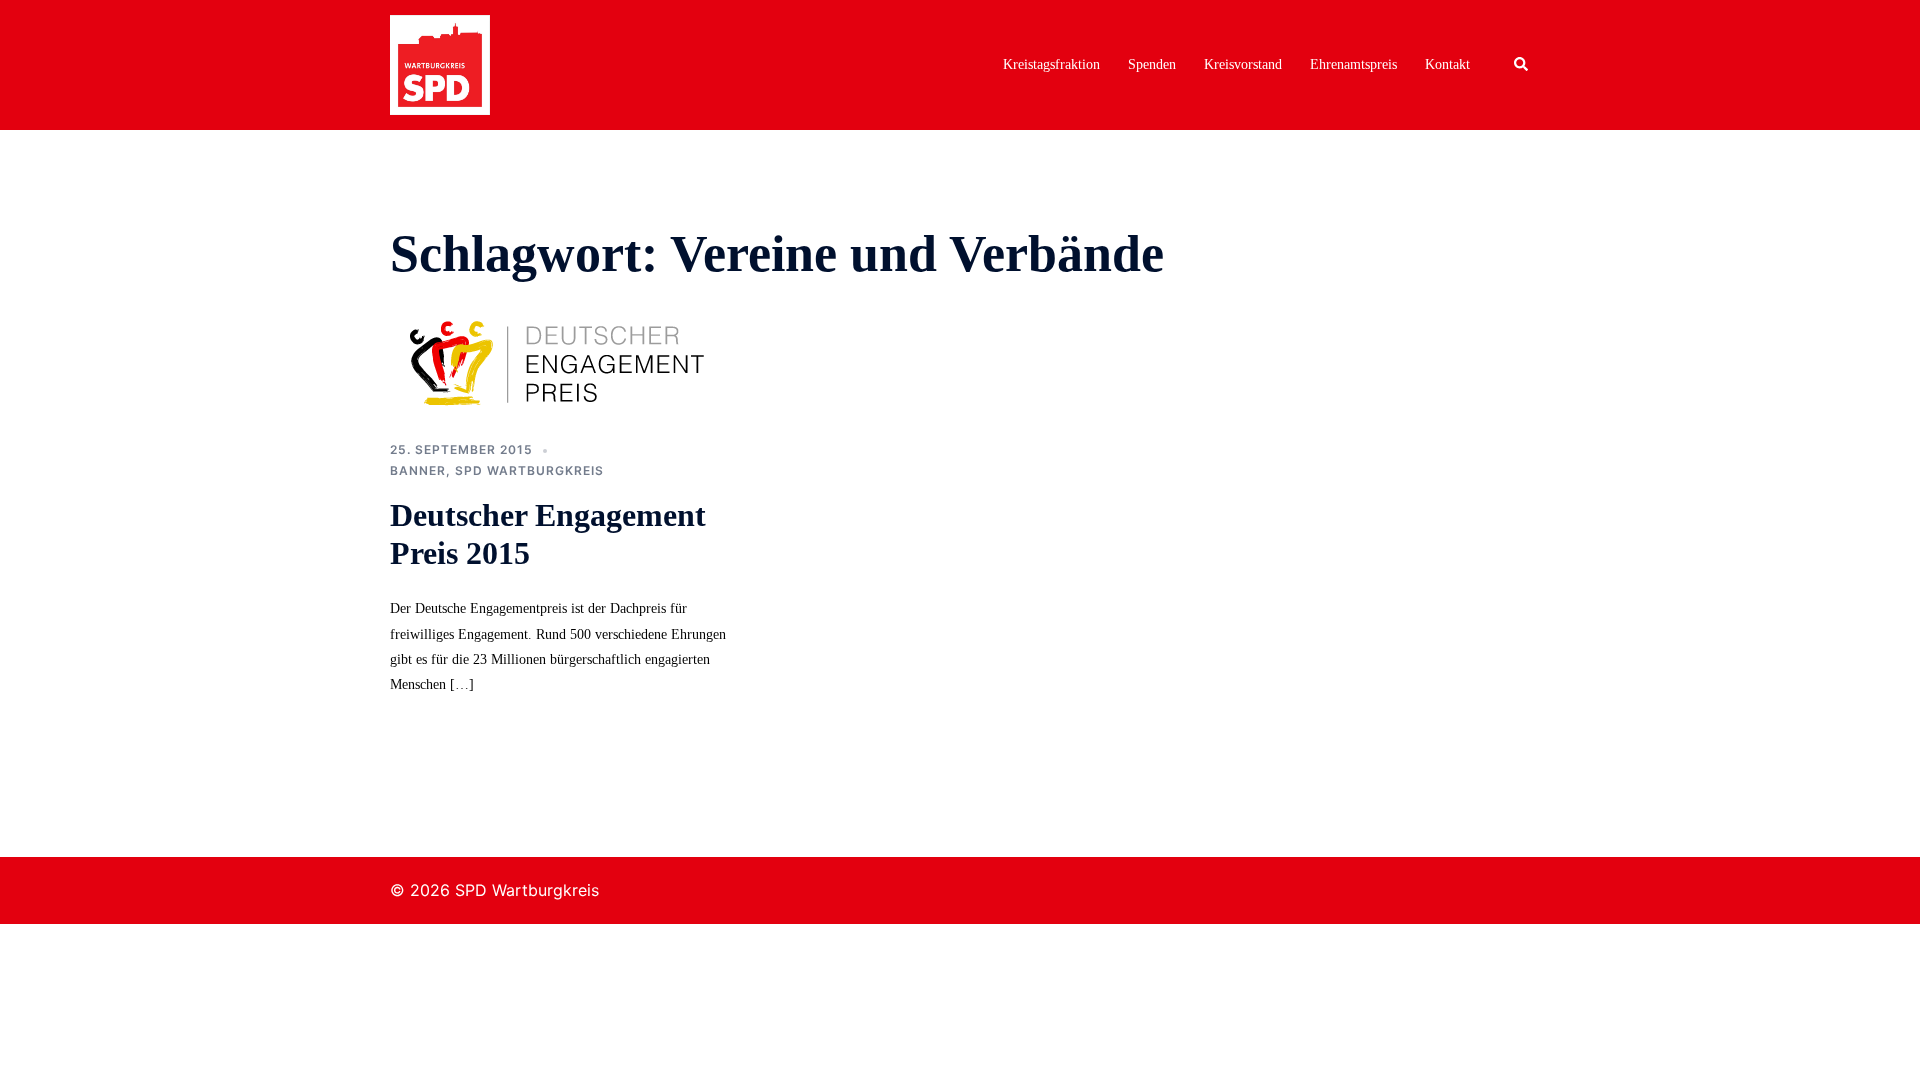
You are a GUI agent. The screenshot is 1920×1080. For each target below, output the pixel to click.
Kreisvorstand (1243, 64)
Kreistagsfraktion (1051, 64)
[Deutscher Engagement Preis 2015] (570, 361)
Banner (418, 470)
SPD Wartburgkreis (529, 470)
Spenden (1152, 64)
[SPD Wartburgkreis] (440, 63)
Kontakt (1447, 64)
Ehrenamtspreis (1353, 64)
